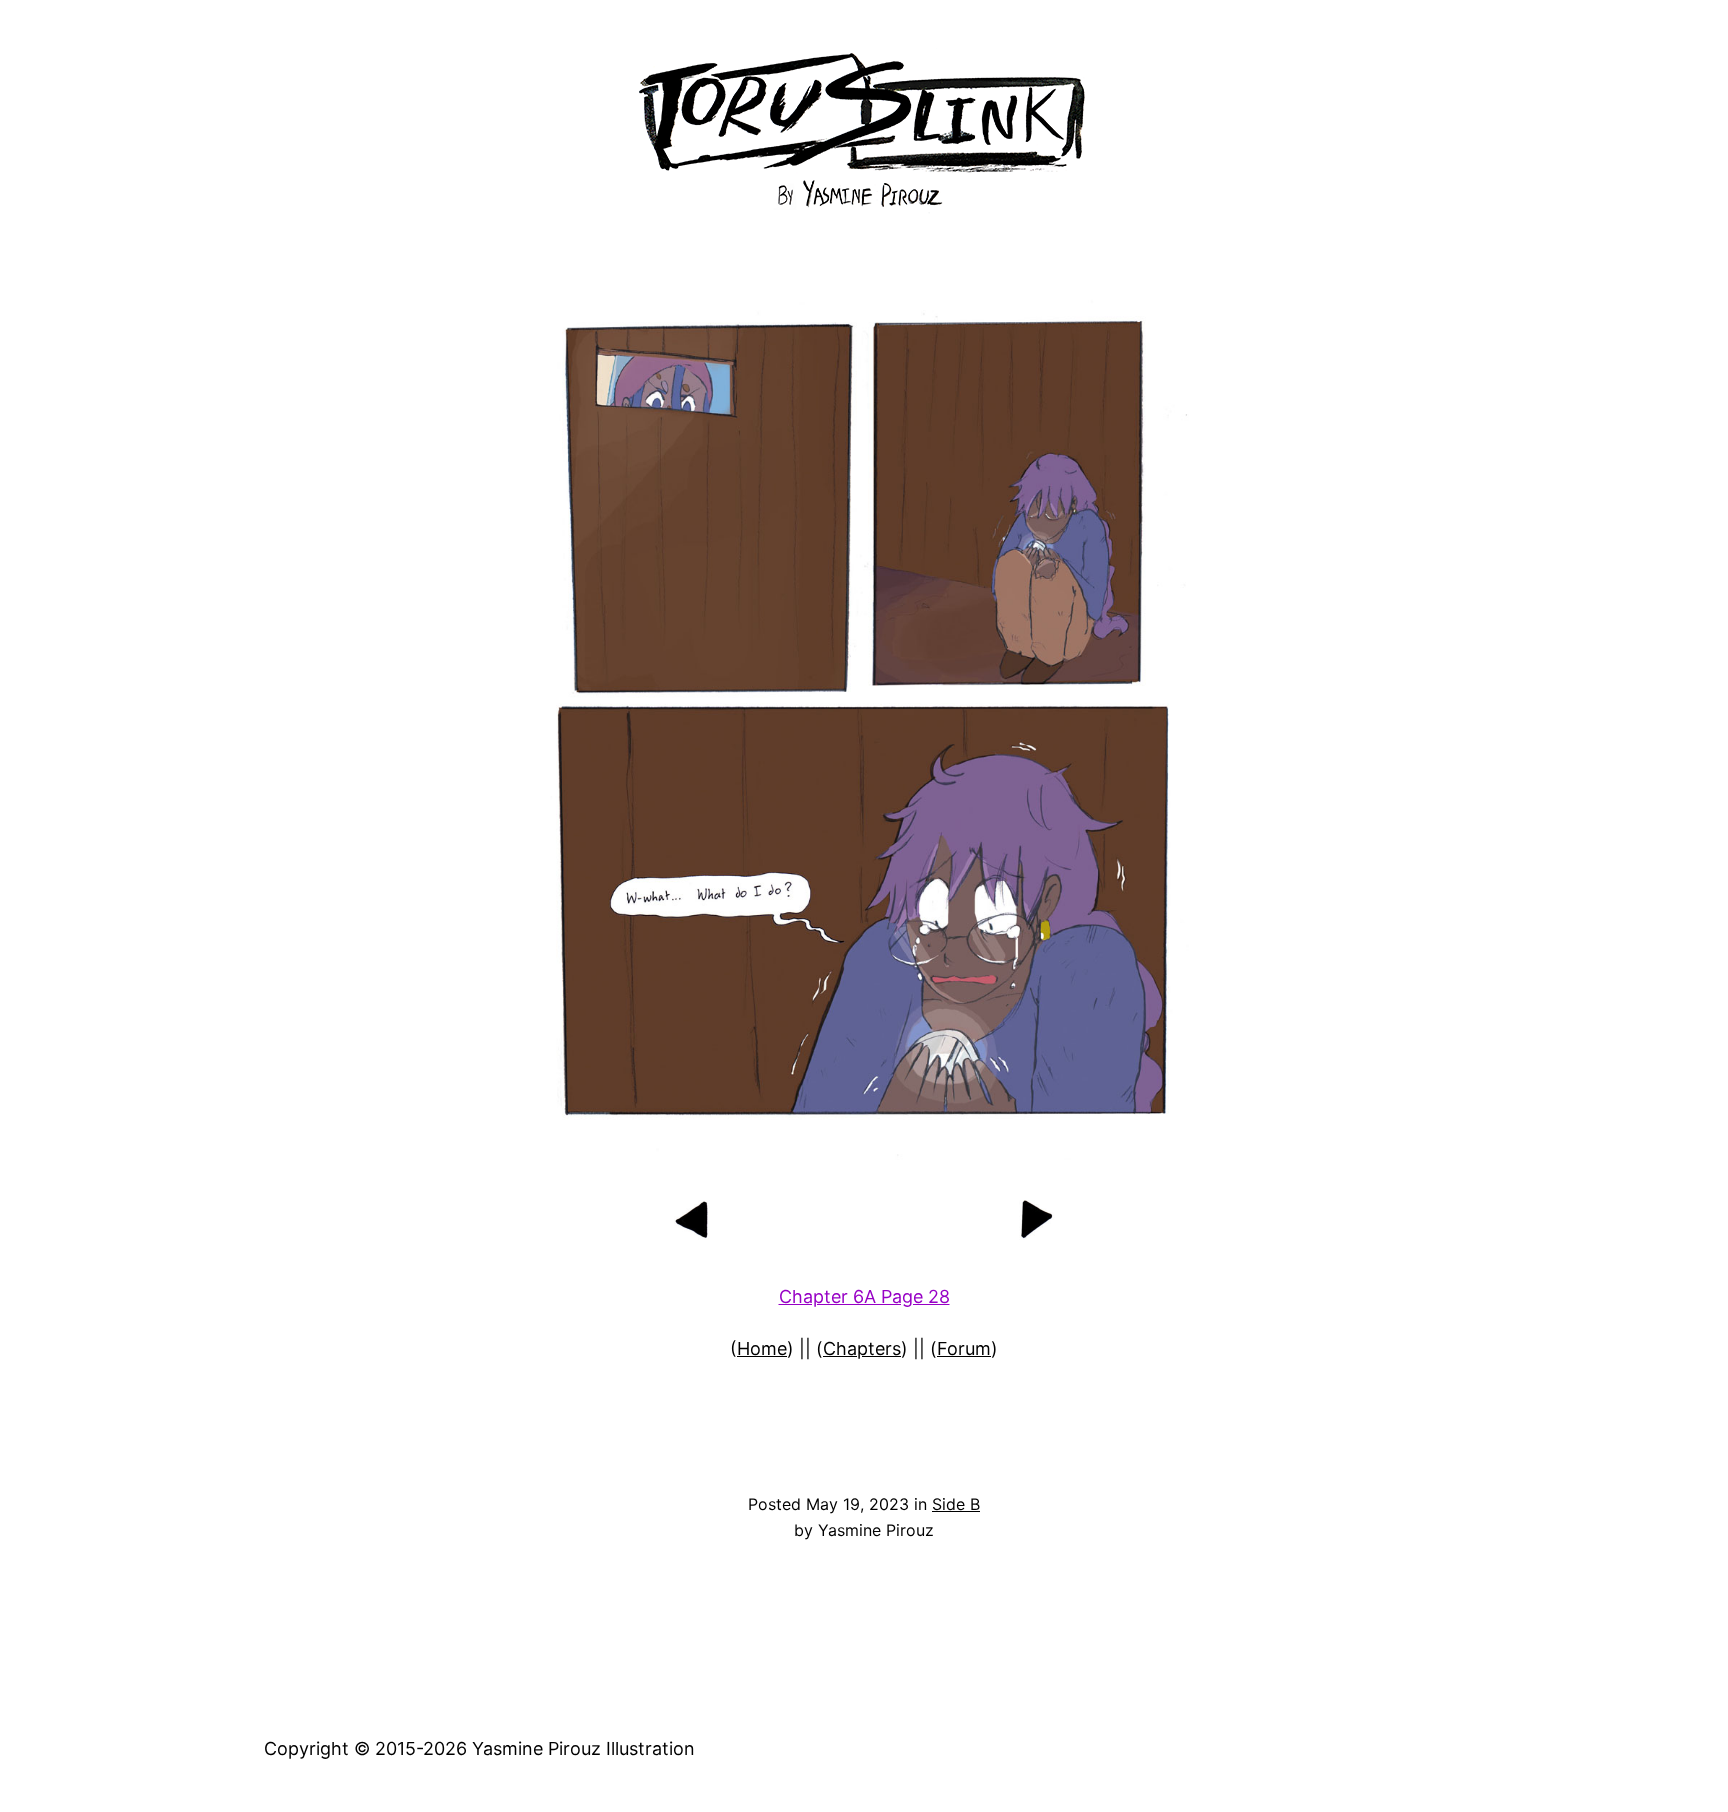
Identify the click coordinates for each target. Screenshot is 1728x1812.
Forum (964, 1348)
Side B (956, 1504)
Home (762, 1348)
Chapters (862, 1348)
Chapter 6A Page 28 (864, 1296)
